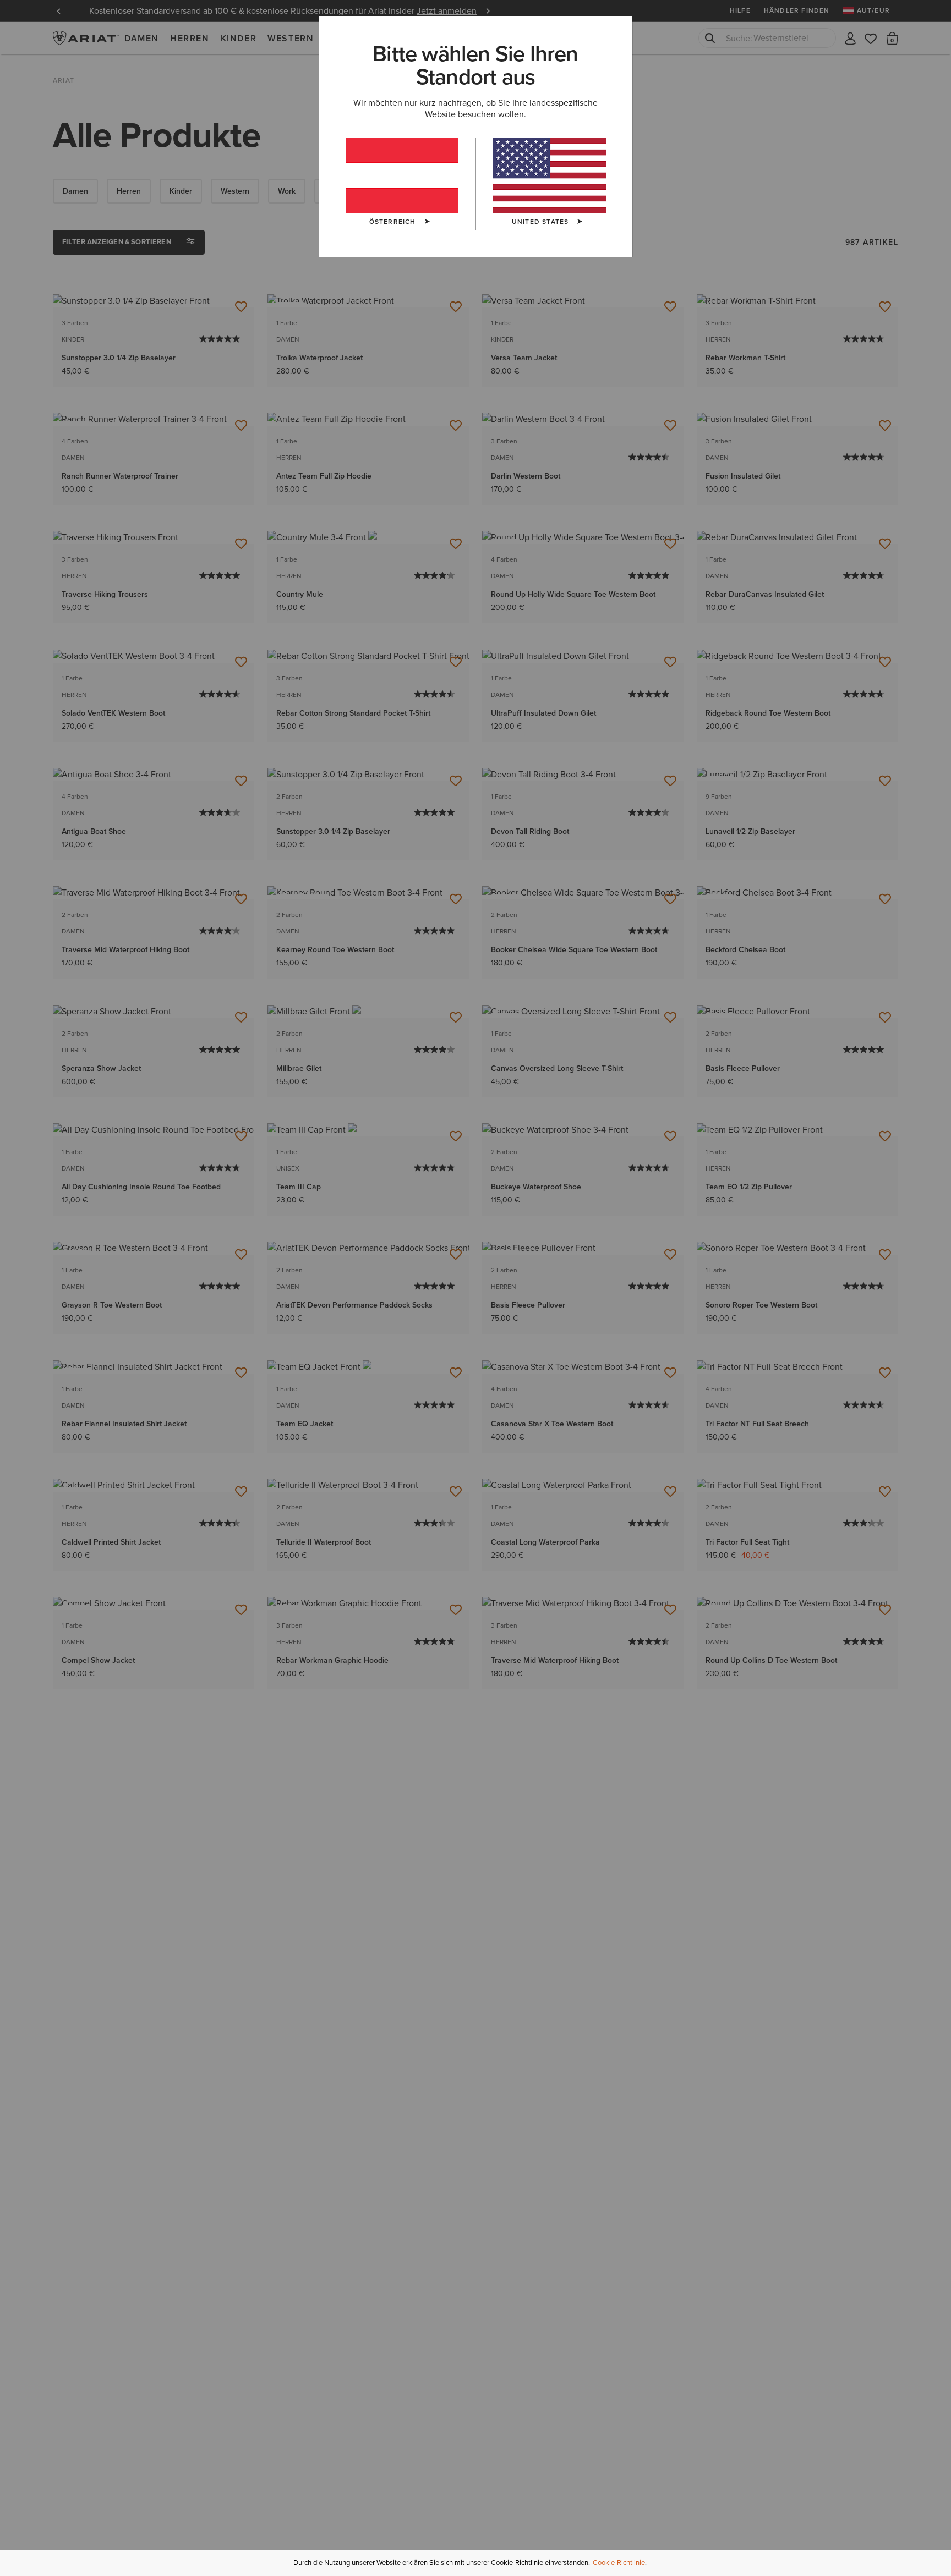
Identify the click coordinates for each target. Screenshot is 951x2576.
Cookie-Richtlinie (619, 2563)
